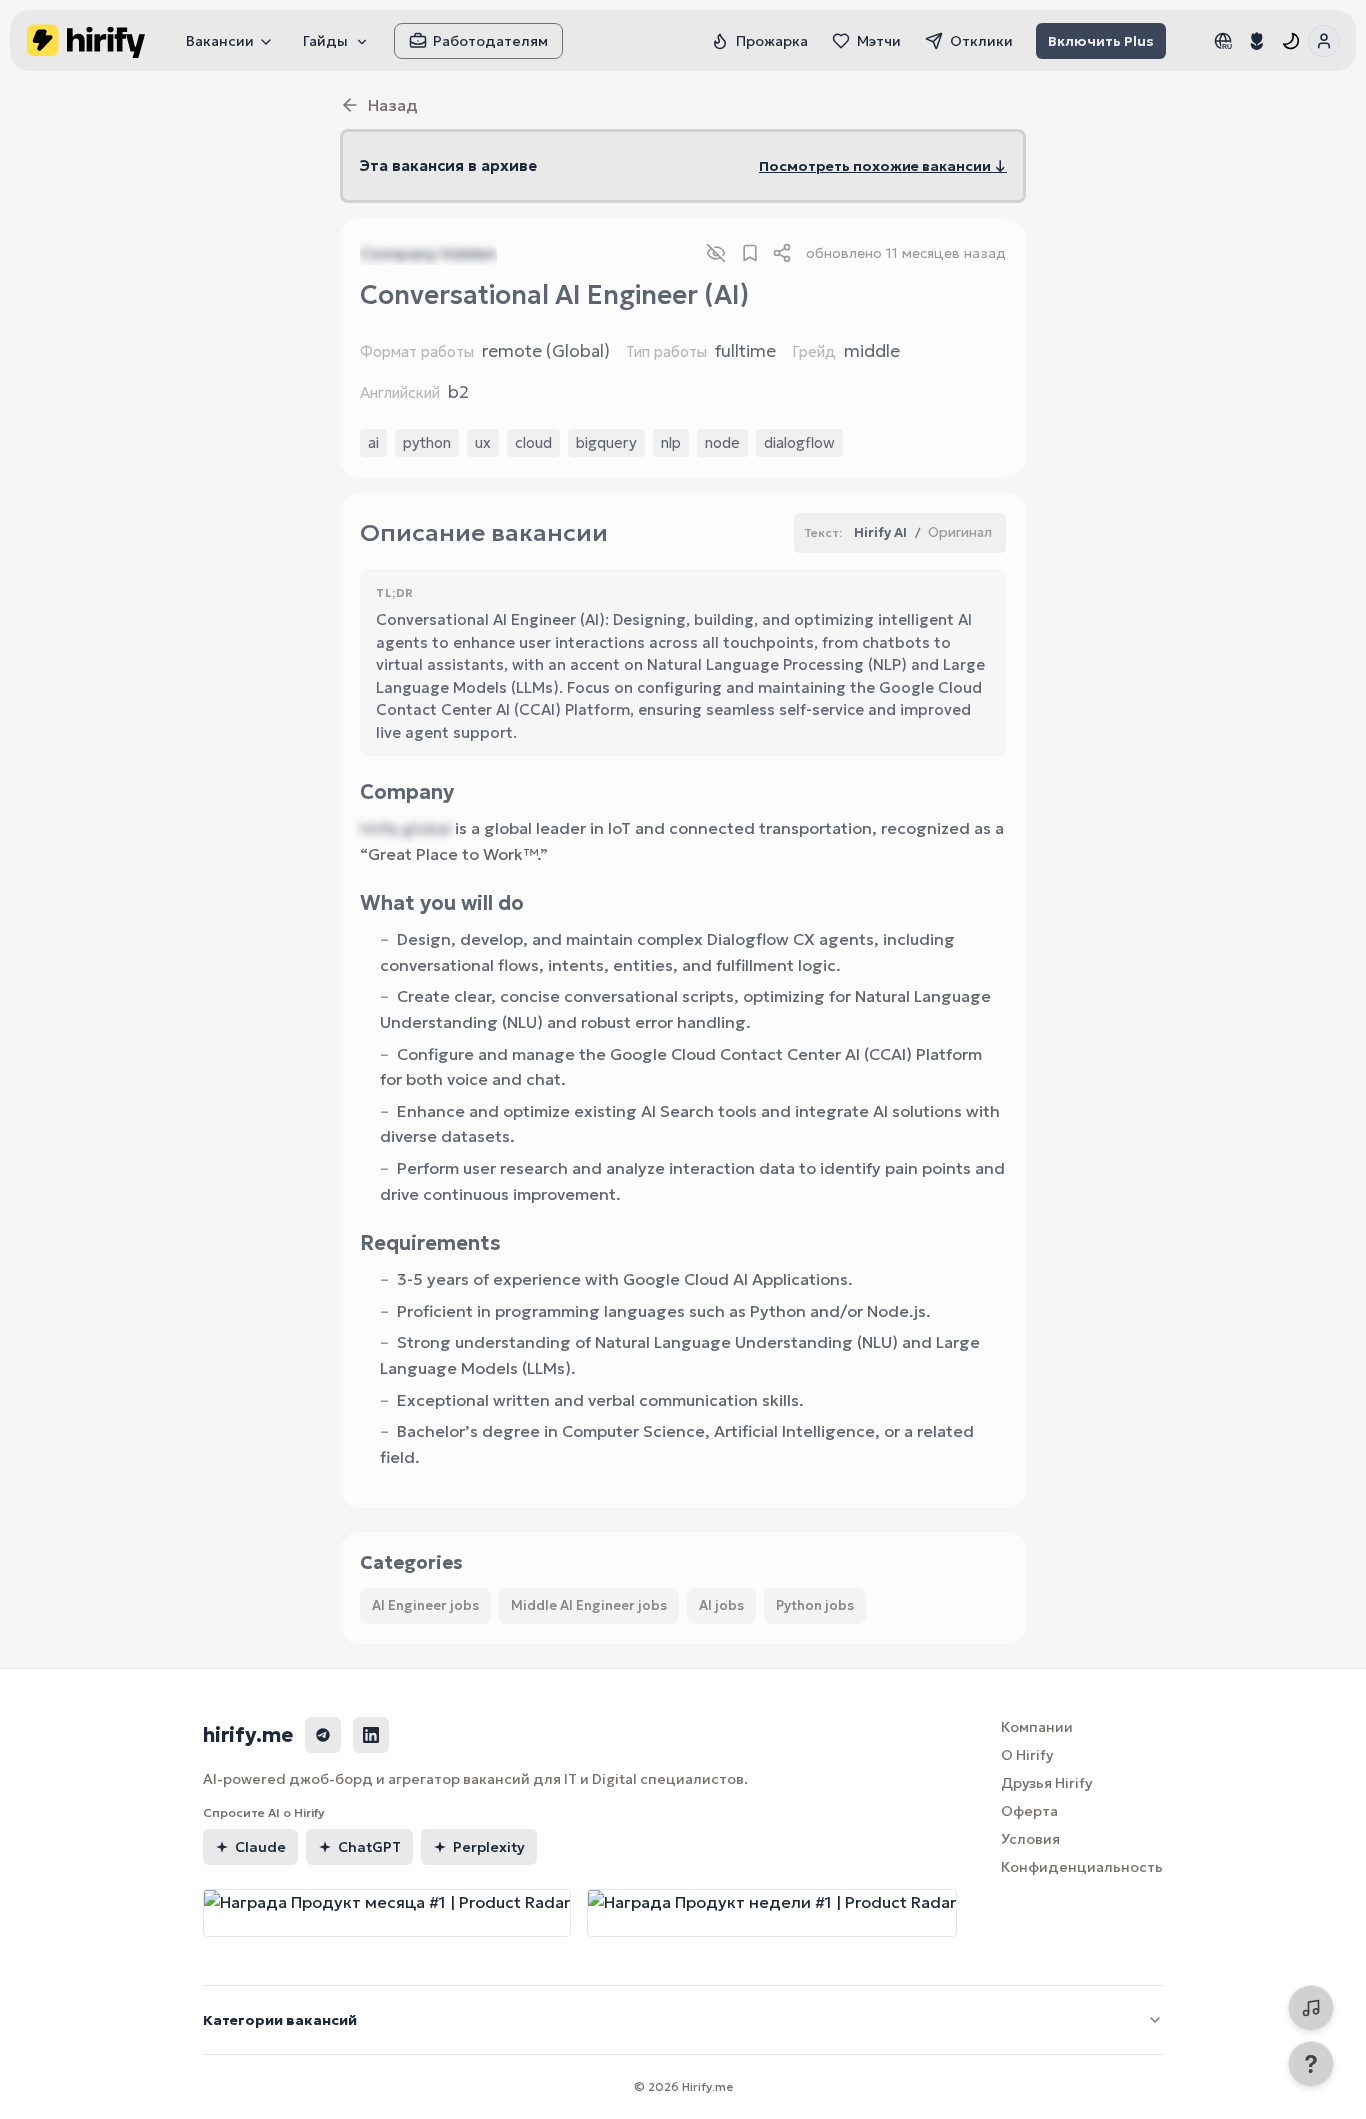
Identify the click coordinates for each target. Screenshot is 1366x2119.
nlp (671, 442)
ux (483, 442)
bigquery (606, 442)
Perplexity (489, 1847)
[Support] (1311, 2064)
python (427, 442)
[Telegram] (323, 1735)
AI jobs (721, 1605)
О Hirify (1027, 1755)
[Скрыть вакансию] (716, 253)
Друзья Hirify (1046, 1783)
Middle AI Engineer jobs (589, 1605)
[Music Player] (1311, 2008)
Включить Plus (1101, 41)
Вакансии (220, 41)
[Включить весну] (1257, 41)
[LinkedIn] (371, 1735)
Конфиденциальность (1082, 1867)
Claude (260, 1847)
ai (373, 442)
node (722, 442)
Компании (1037, 1727)
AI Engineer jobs (425, 1605)
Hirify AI (880, 532)
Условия (1030, 1839)
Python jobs (815, 1605)
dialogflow (799, 442)
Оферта (1029, 1811)
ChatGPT (369, 1847)
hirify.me (248, 1735)
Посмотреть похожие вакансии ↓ (883, 166)
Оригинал (960, 532)
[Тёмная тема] (1291, 41)
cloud (533, 442)
